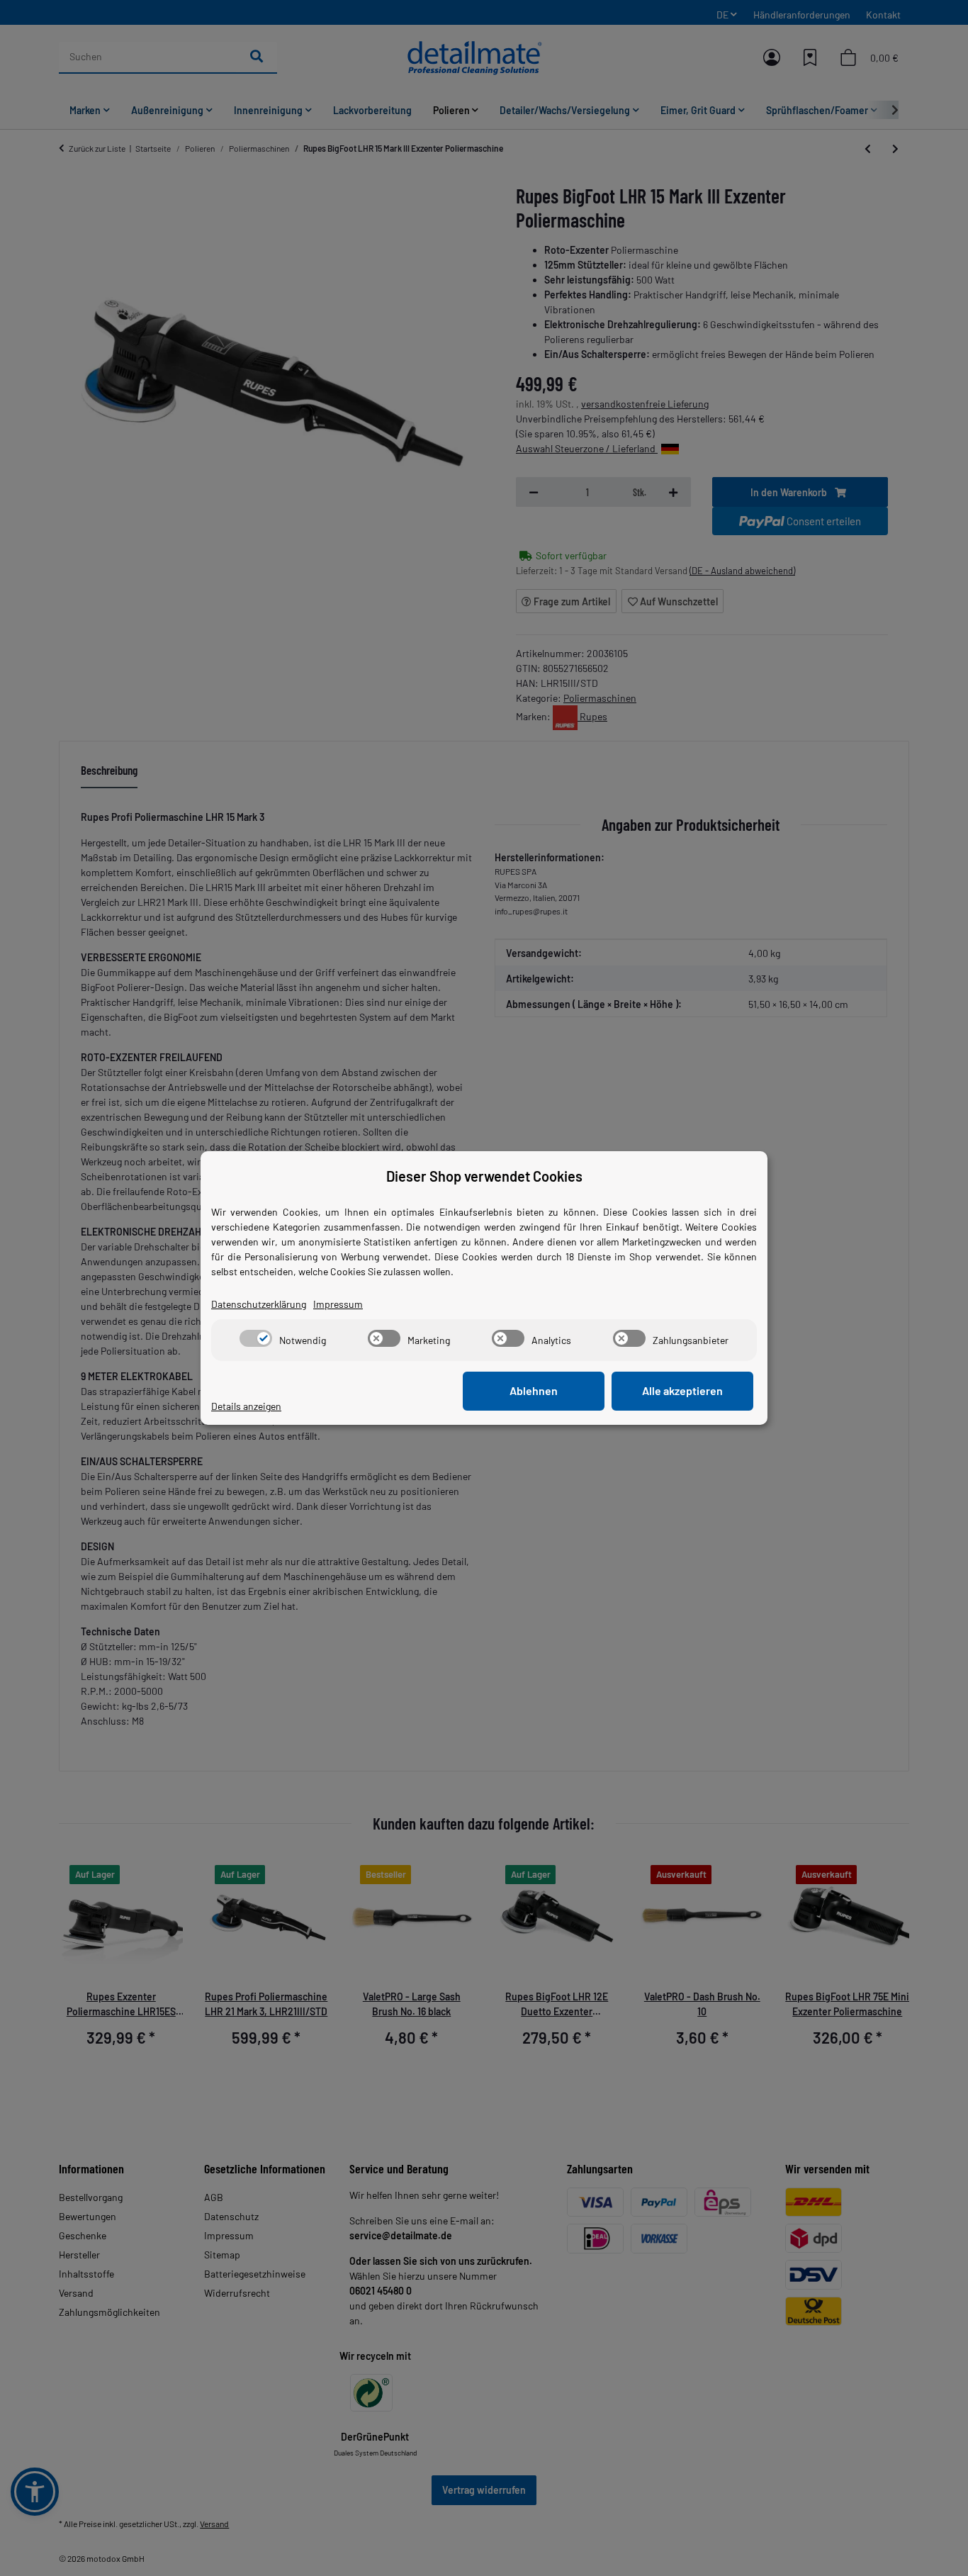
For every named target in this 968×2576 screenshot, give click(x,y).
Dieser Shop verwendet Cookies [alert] (484, 1176)
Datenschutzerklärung (259, 1304)
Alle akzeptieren (682, 1390)
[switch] (256, 1338)
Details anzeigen (246, 1406)
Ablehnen (534, 1390)
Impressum (338, 1304)
